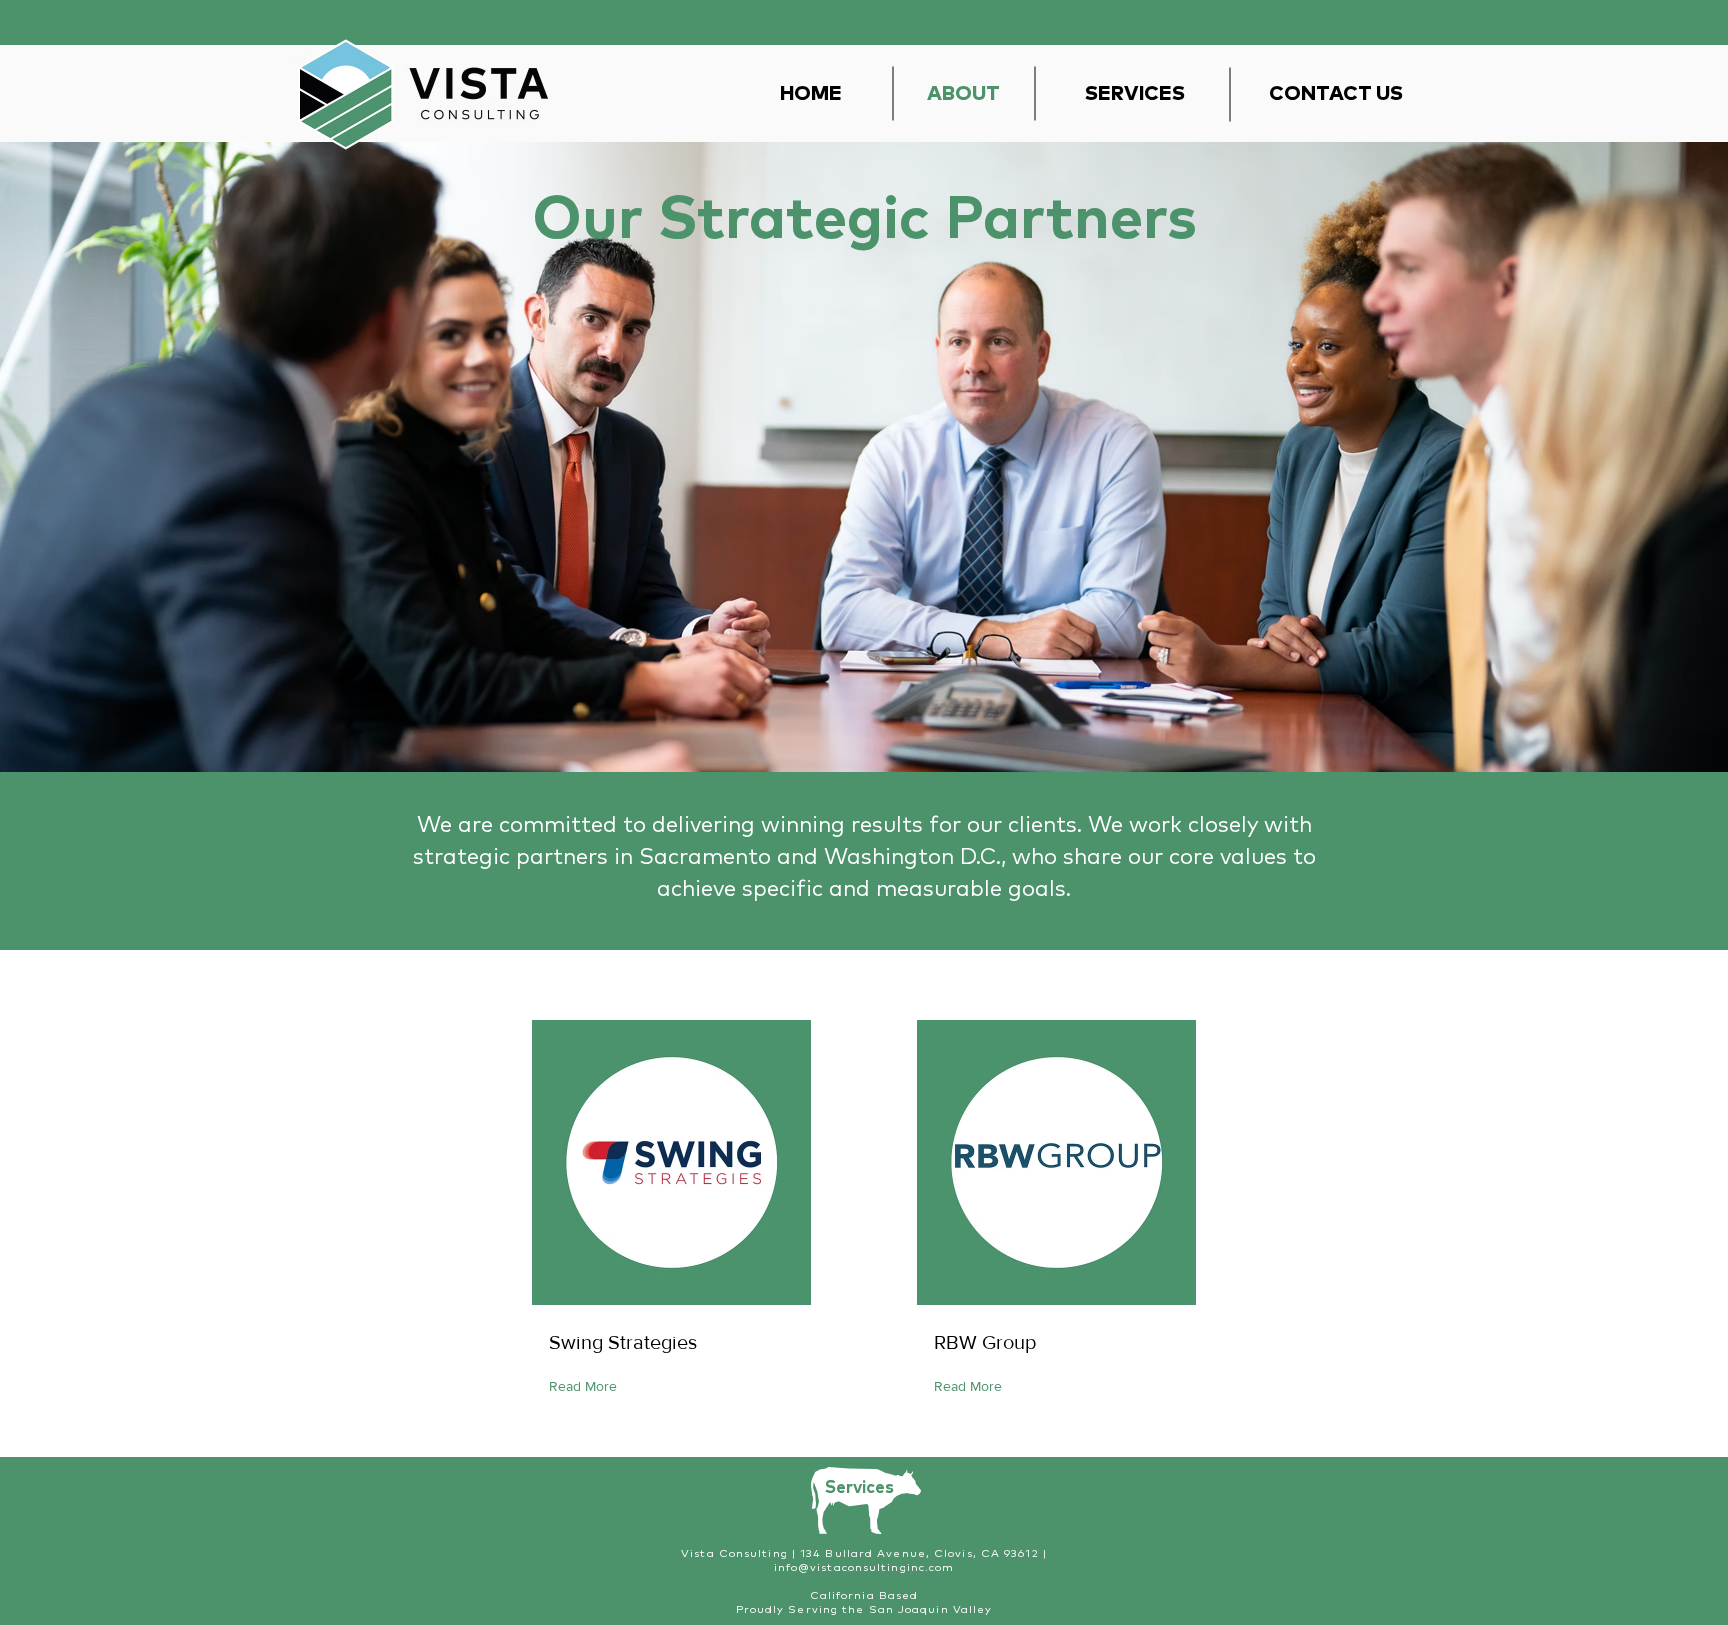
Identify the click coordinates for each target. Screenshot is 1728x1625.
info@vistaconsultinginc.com (864, 1567)
